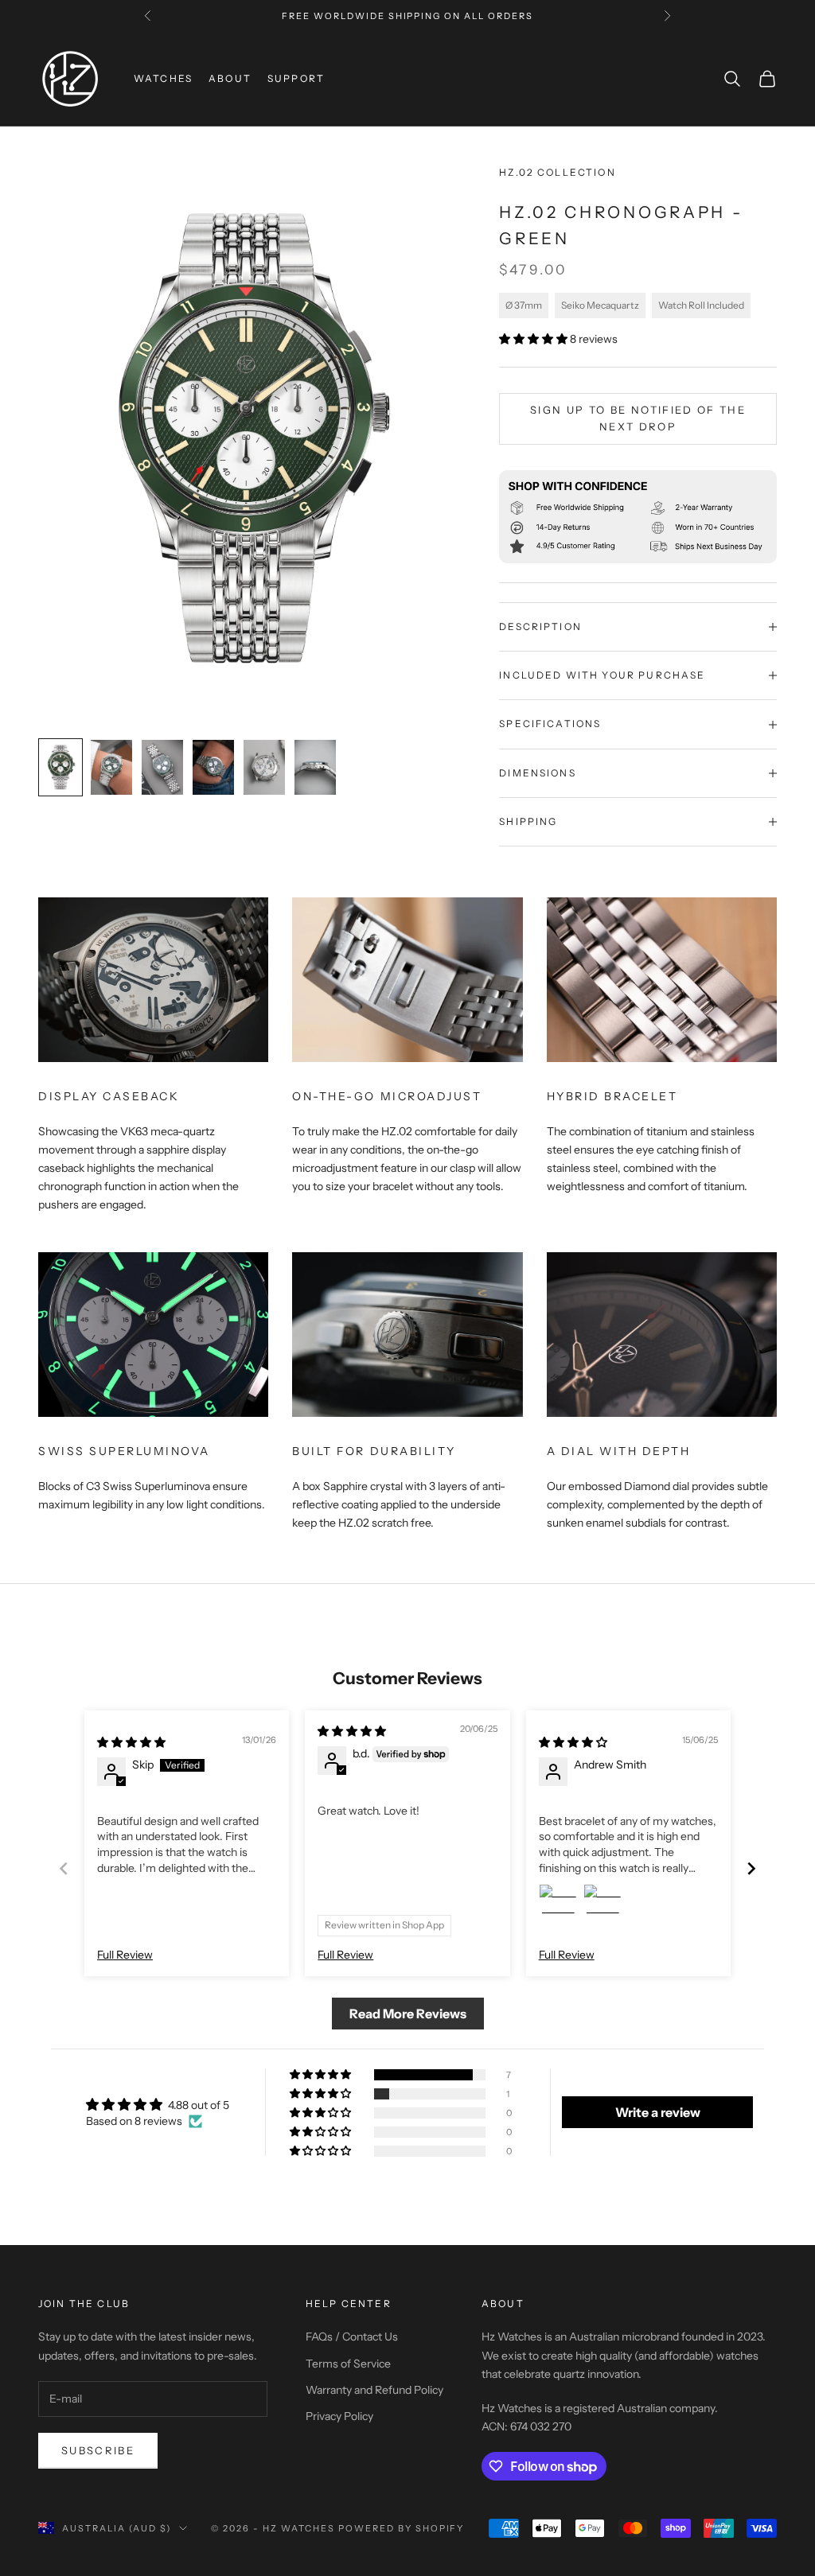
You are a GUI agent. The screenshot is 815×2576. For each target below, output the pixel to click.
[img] (131, 1742)
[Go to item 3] (162, 767)
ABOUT (230, 78)
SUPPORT (296, 78)
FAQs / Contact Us (352, 2337)
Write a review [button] (658, 2112)
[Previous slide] (64, 1868)
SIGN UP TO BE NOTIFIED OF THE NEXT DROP (638, 418)
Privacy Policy (339, 2416)
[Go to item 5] (264, 767)
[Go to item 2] (111, 767)
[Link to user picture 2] (602, 1903)
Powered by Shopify (402, 2528)
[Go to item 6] (315, 767)
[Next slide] (751, 1868)
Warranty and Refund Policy (374, 2390)
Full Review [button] (125, 1955)
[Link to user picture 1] (558, 1903)
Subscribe (98, 2450)
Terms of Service (348, 2364)
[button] (534, 339)
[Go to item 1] (60, 767)
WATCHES (163, 78)
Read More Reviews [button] (408, 2014)
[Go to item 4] (213, 767)
